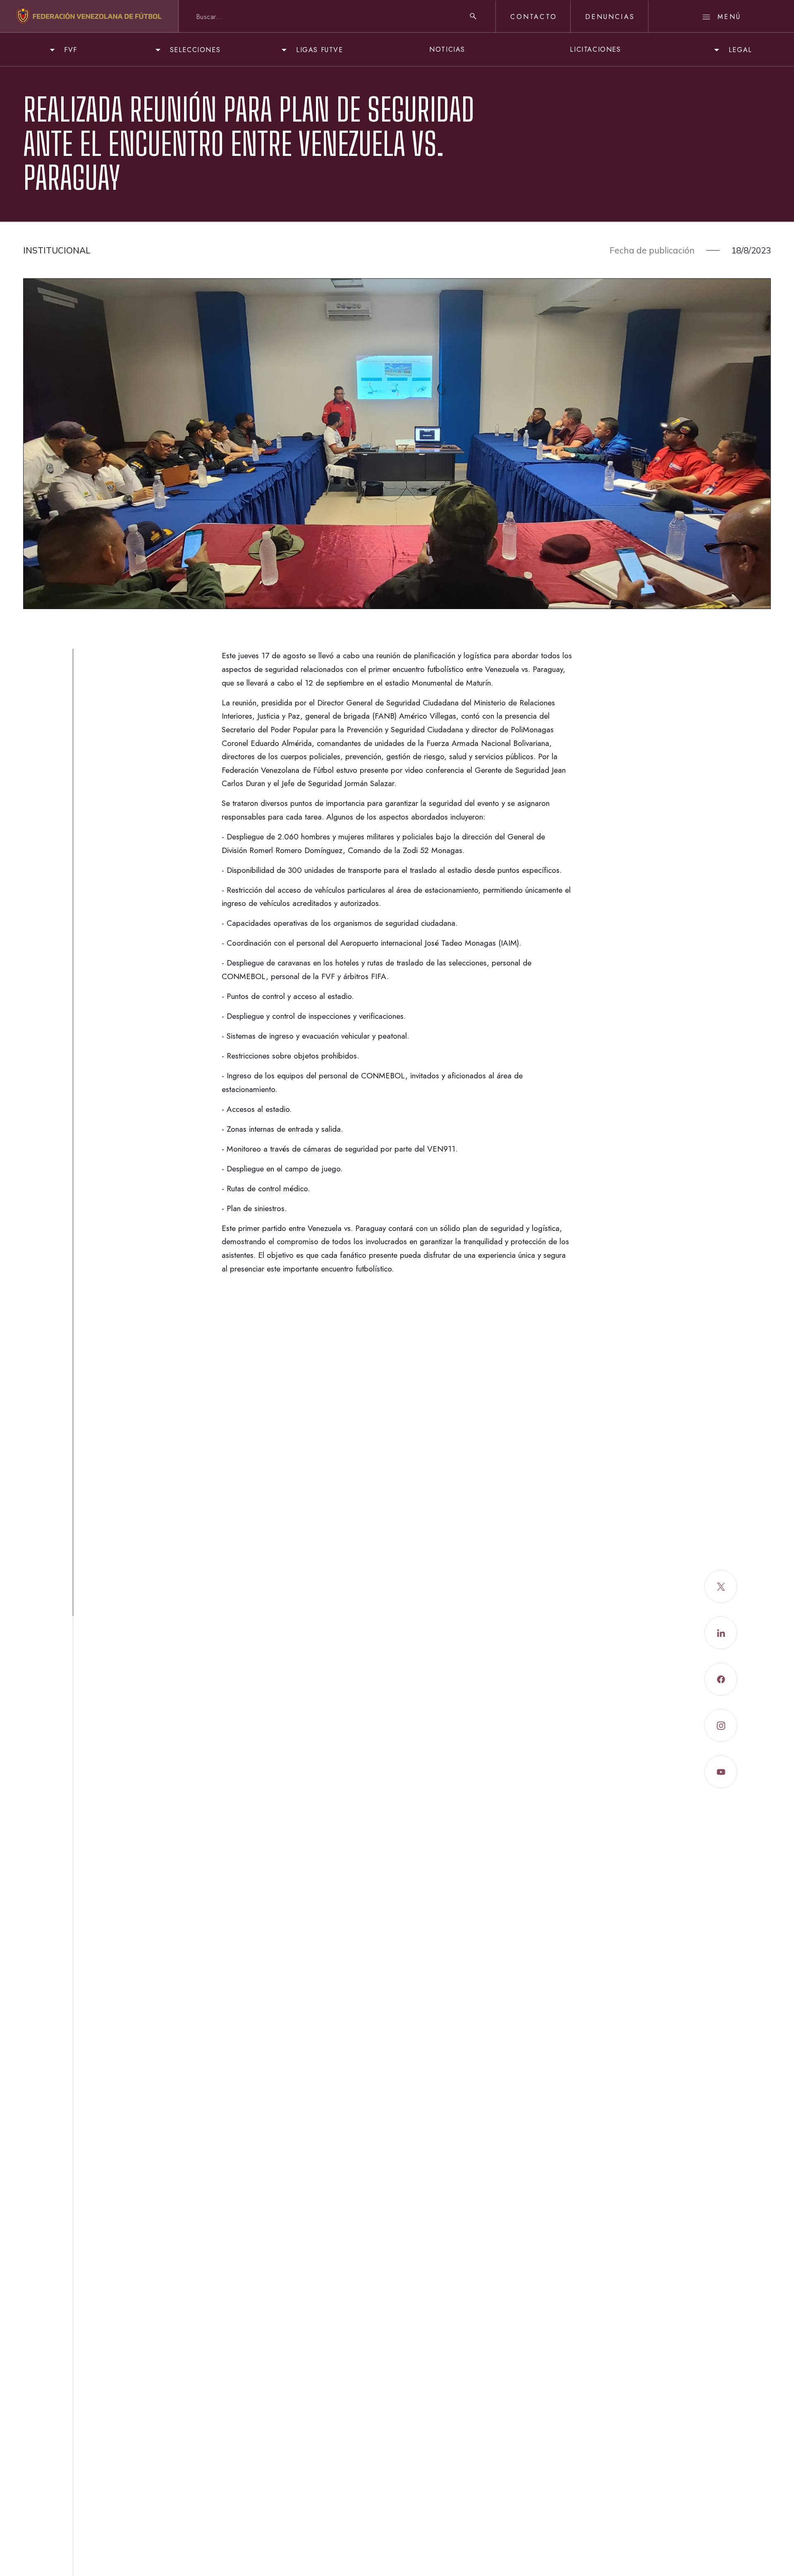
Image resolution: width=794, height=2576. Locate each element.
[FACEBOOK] (721, 1679)
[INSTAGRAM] (721, 1725)
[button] (62, 50)
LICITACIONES (595, 49)
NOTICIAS (447, 49)
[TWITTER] (721, 1587)
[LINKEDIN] (721, 1633)
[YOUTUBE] (721, 1772)
